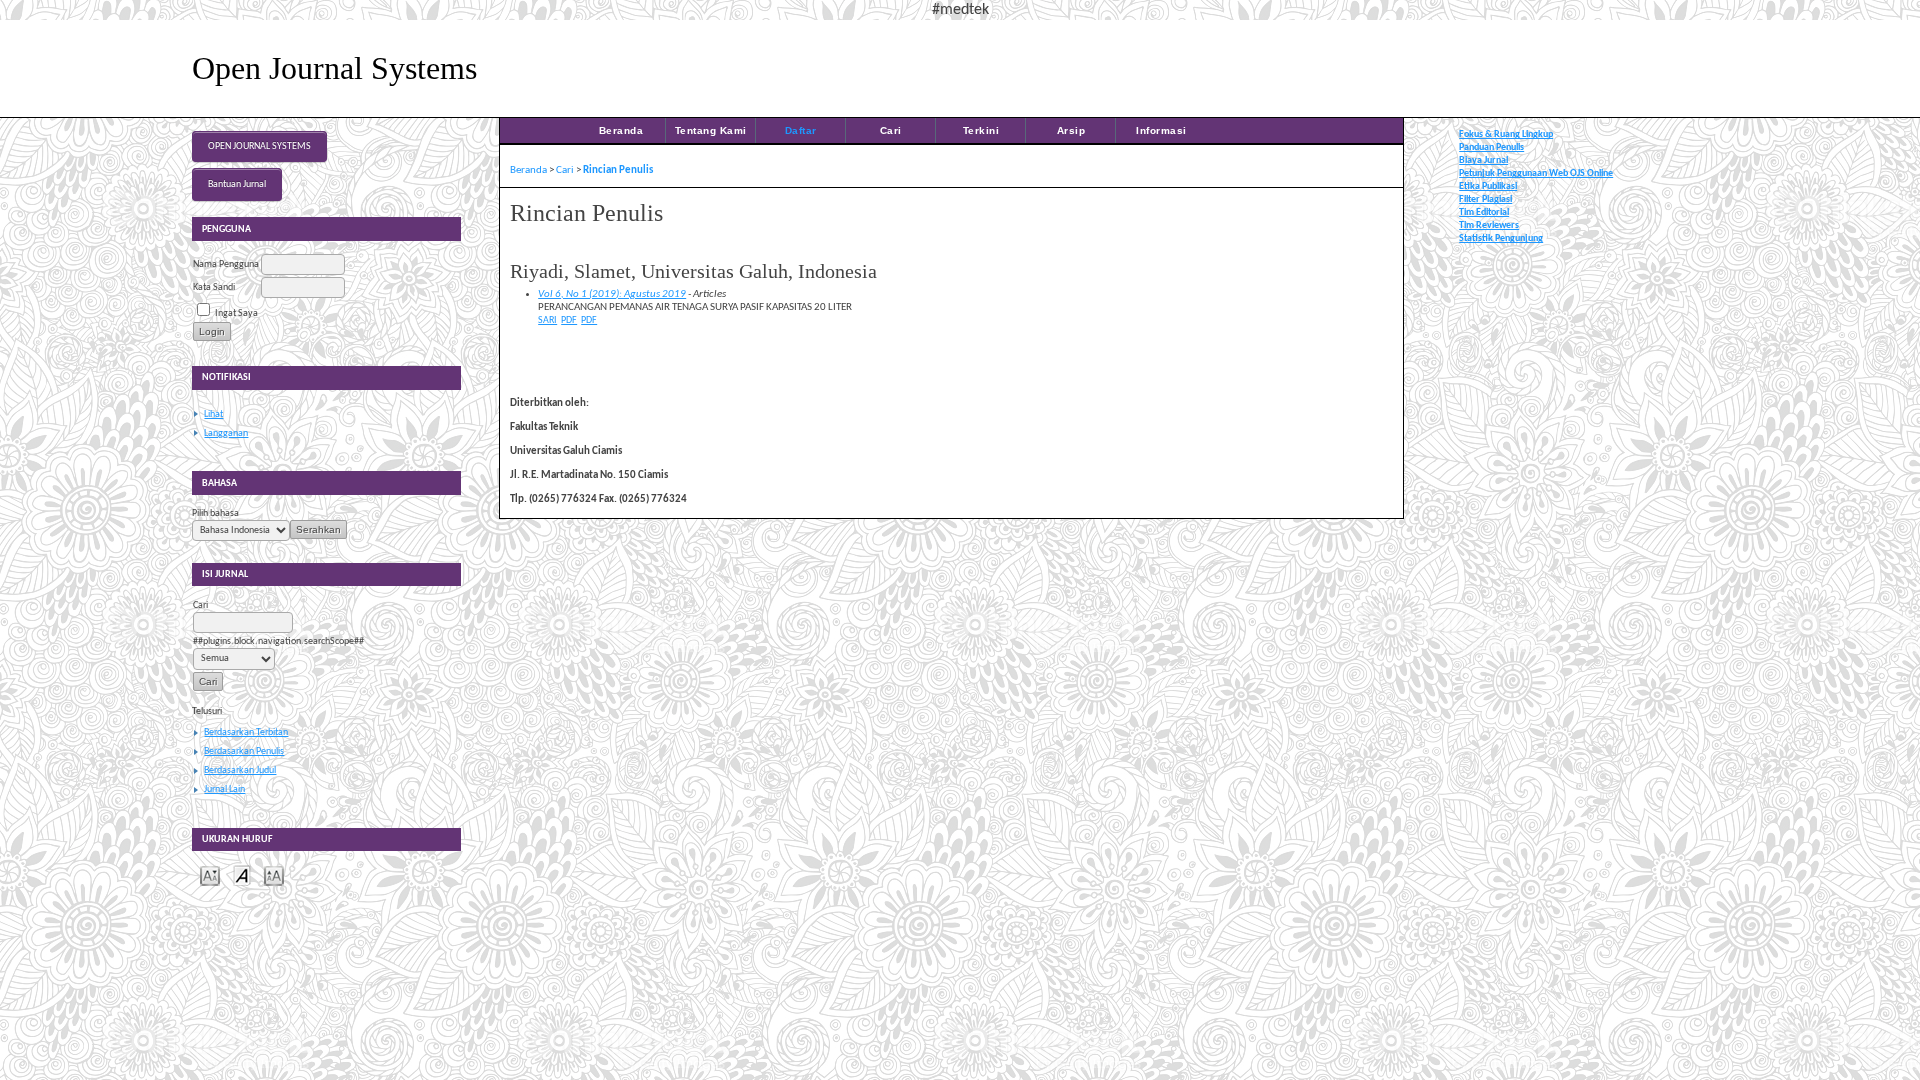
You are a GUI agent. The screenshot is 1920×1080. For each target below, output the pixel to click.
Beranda (621, 130)
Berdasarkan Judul (240, 770)
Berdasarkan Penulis (244, 751)
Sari (547, 320)
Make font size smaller (210, 874)
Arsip (1071, 130)
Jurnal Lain (224, 789)
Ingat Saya (236, 313)
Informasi (1161, 130)
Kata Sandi (214, 287)
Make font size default (242, 874)
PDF (569, 320)
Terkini (981, 130)
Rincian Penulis (618, 170)
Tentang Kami (711, 130)
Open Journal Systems (259, 146)
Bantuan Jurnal (237, 184)
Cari (891, 130)
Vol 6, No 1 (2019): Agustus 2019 (612, 294)
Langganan (226, 433)
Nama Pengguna (226, 264)
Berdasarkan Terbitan (246, 732)
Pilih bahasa (215, 513)
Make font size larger (274, 874)
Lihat (213, 414)
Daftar (801, 130)
